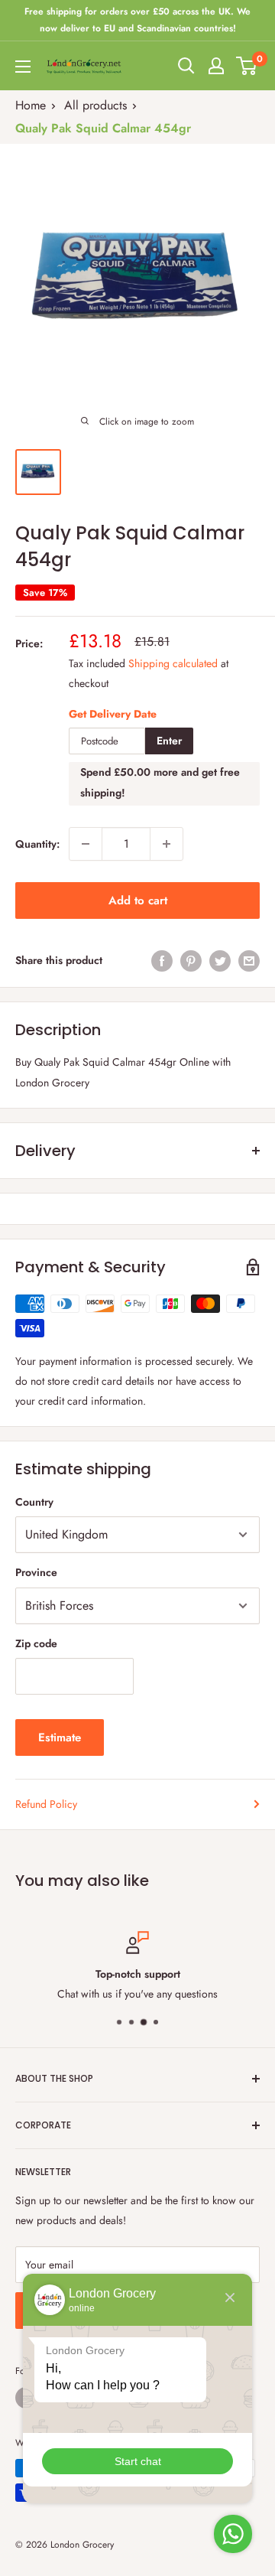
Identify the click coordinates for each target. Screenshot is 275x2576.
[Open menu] (23, 67)
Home (31, 105)
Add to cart (138, 900)
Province (36, 1572)
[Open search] (186, 66)
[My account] (216, 66)
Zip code (36, 1643)
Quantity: (37, 844)
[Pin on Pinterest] (191, 961)
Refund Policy (46, 1804)
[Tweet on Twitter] (220, 961)
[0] (247, 66)
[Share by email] (249, 961)
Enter (169, 741)
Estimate (60, 1737)
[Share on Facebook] (162, 961)
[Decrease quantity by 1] (86, 844)
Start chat (138, 2461)
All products (95, 105)
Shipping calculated (173, 663)
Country (34, 1502)
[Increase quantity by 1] (167, 844)
